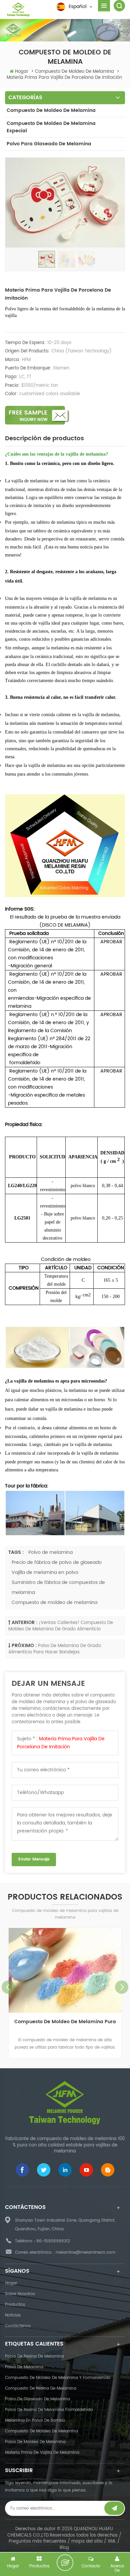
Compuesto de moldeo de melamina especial (51, 127)
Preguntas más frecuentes (37, 2541)
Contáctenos (18, 2326)
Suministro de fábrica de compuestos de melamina (58, 1587)
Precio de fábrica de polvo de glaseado (57, 1562)
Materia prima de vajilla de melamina (42, 2453)
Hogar (22, 72)
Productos (15, 2305)
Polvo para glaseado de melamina (49, 144)
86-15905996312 (53, 2241)
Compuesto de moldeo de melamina (51, 110)
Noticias (13, 2315)
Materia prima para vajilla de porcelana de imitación (61, 1743)
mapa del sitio (87, 2541)
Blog (64, 2548)
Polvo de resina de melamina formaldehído (49, 2410)
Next (122, 1987)
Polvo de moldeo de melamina (35, 2442)
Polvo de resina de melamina (34, 2356)
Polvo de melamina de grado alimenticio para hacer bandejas (55, 1649)
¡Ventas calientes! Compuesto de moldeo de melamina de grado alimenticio (61, 1626)
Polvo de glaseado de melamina (37, 2399)
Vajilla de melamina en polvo (45, 1572)
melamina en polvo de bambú (35, 2421)
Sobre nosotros (20, 2294)
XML (112, 2541)
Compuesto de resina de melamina (41, 2388)
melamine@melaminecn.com (85, 2252)
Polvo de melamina (50, 1552)
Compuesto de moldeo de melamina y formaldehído (58, 2378)
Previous (8, 1987)
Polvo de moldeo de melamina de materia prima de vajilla (65, 2026)
